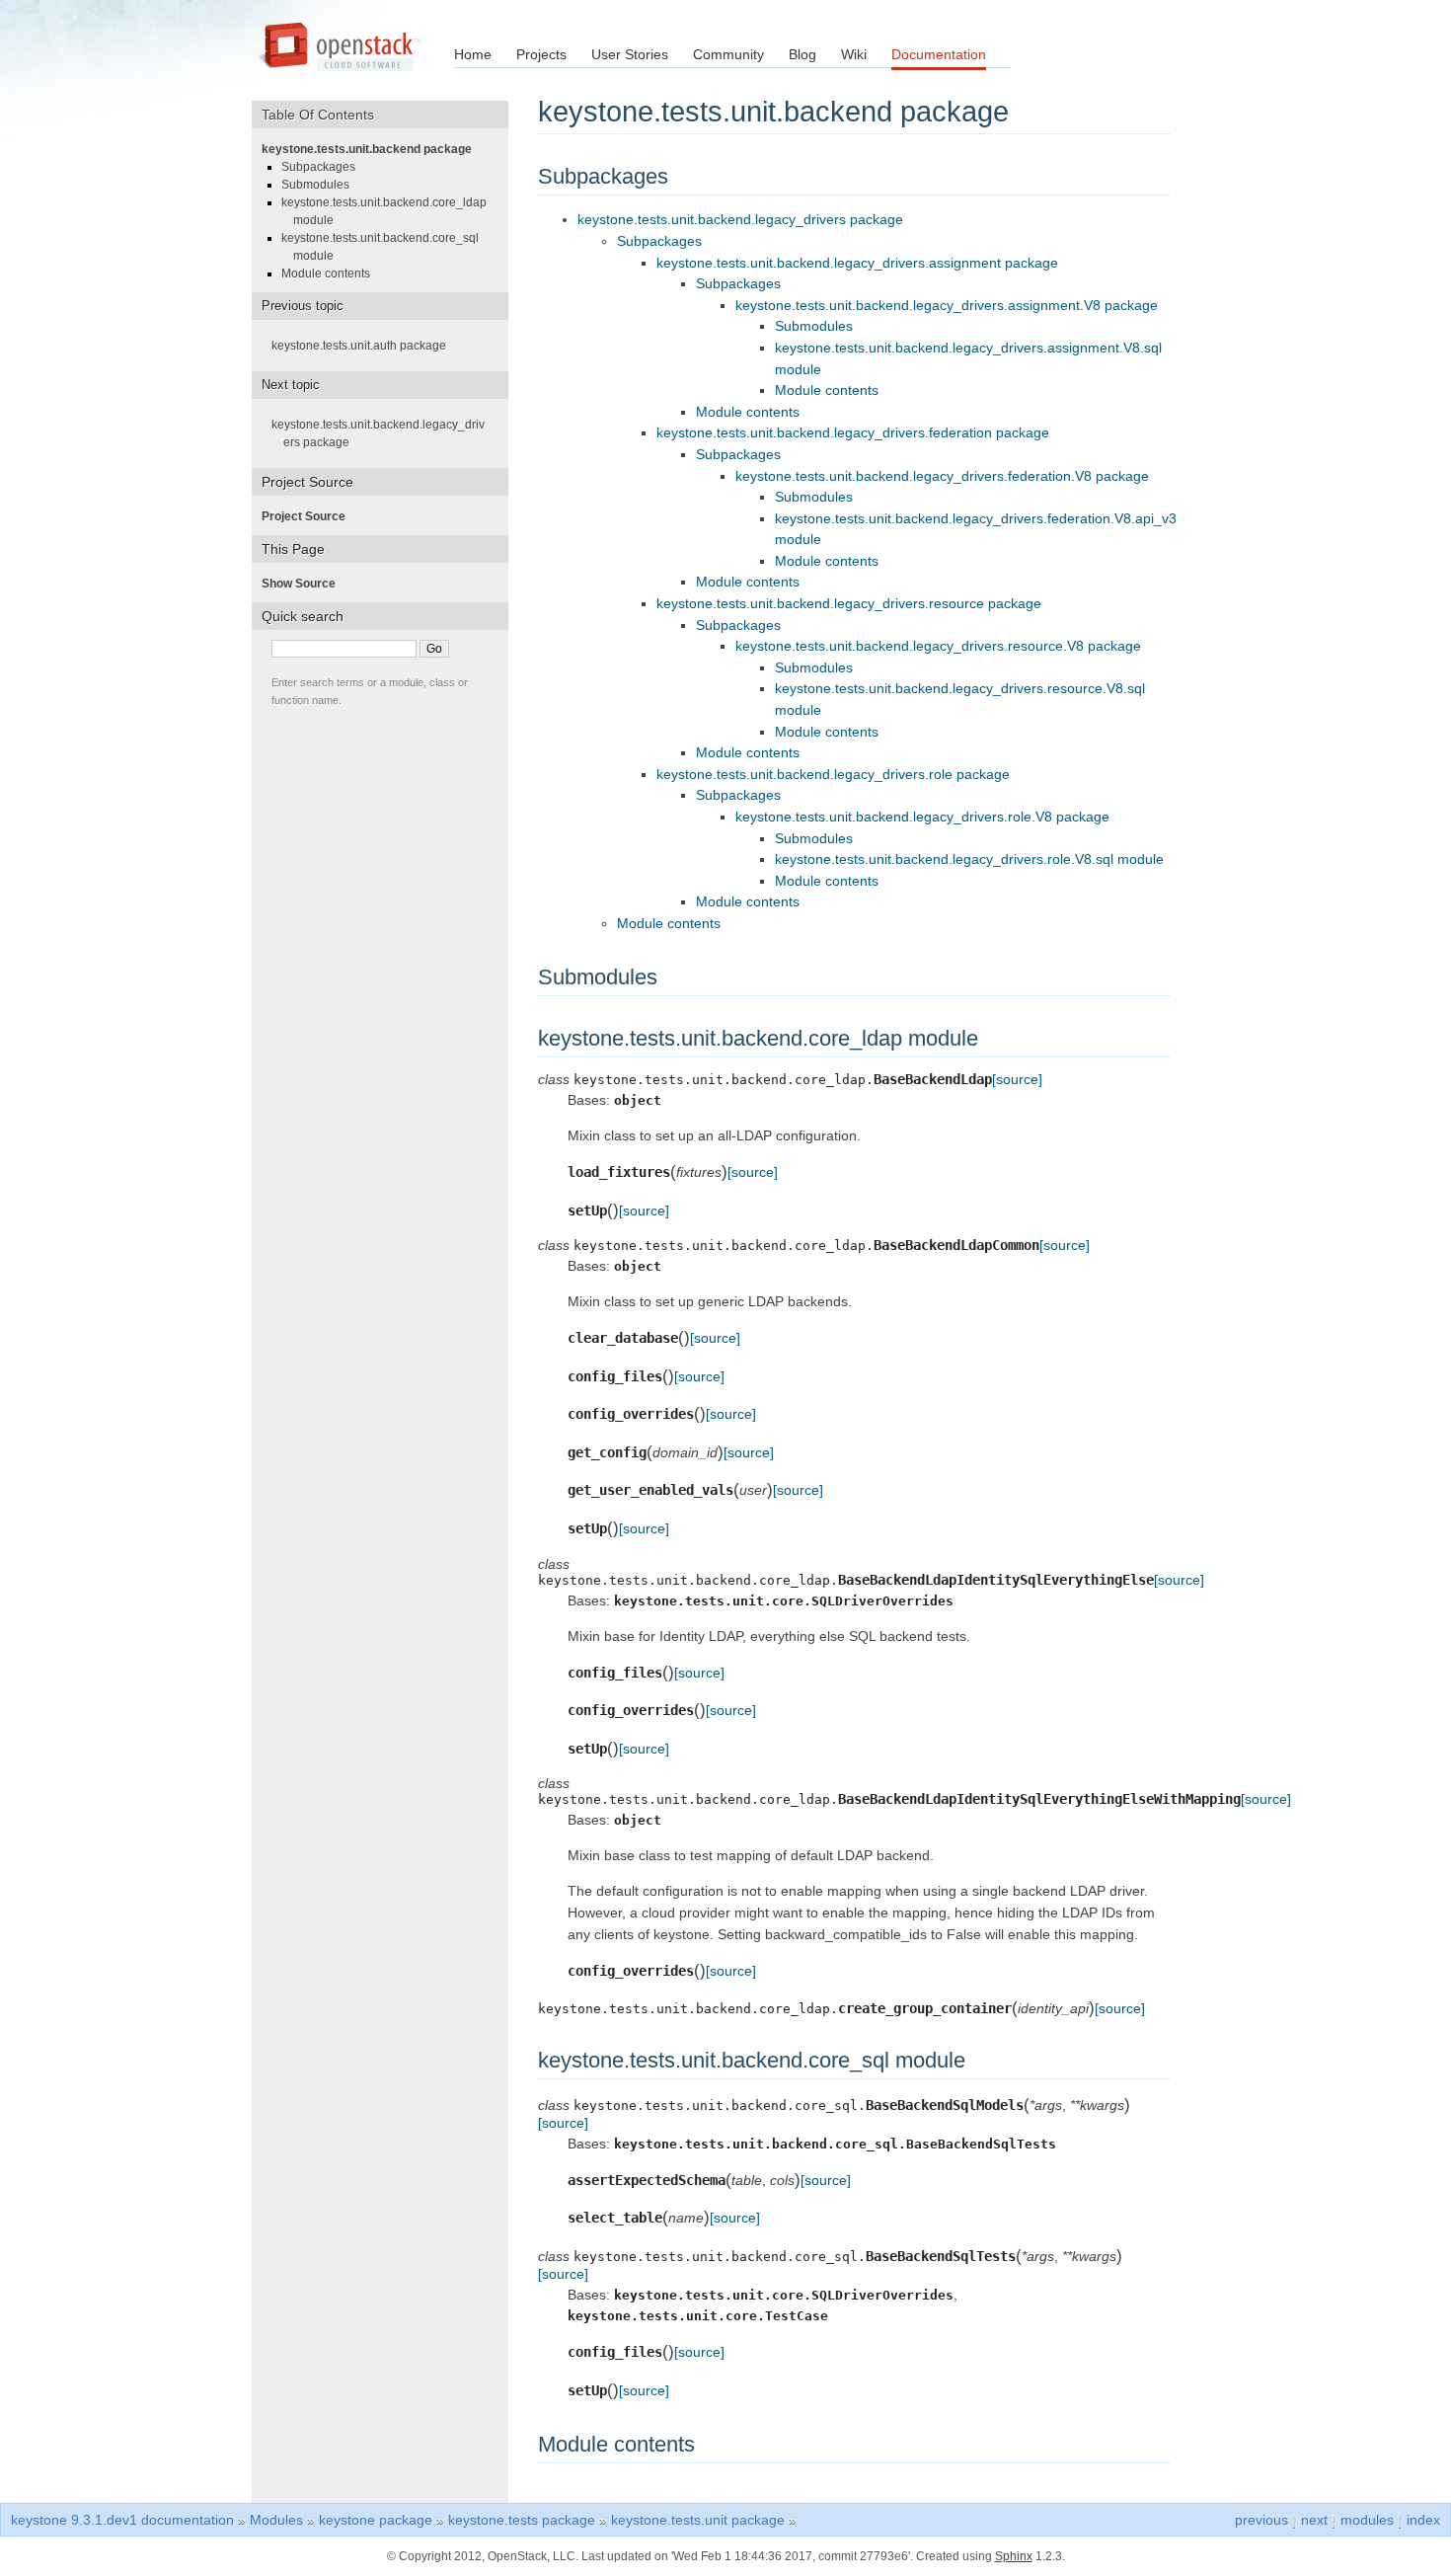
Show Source (305, 584)
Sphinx (1014, 2556)
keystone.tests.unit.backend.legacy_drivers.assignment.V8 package (947, 305)
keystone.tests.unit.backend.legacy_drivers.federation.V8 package (942, 476)
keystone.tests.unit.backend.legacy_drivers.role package (833, 774)
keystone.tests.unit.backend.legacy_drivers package (740, 219)
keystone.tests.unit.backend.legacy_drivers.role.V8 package (922, 817)
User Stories (630, 54)
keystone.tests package (522, 2520)
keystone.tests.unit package (698, 2520)
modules (1367, 2520)
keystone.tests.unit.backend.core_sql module (386, 247)
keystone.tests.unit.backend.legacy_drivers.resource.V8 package (938, 646)
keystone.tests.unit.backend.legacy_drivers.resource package (849, 603)
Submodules (814, 326)
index (1423, 2520)
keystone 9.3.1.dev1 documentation (122, 2520)
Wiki (854, 54)
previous (1261, 2520)
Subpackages (659, 241)
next (1314, 2520)
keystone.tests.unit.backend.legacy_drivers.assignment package (857, 263)
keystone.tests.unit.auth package (365, 346)
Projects (541, 54)
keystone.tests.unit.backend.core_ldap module (390, 211)
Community (728, 54)
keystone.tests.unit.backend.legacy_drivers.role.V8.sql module (969, 859)
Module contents (827, 390)
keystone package (376, 2520)
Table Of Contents (325, 115)
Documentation (939, 54)
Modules (276, 2520)
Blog (802, 54)
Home (473, 54)
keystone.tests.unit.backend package (373, 149)
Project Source (309, 516)
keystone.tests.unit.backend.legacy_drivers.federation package (853, 432)
